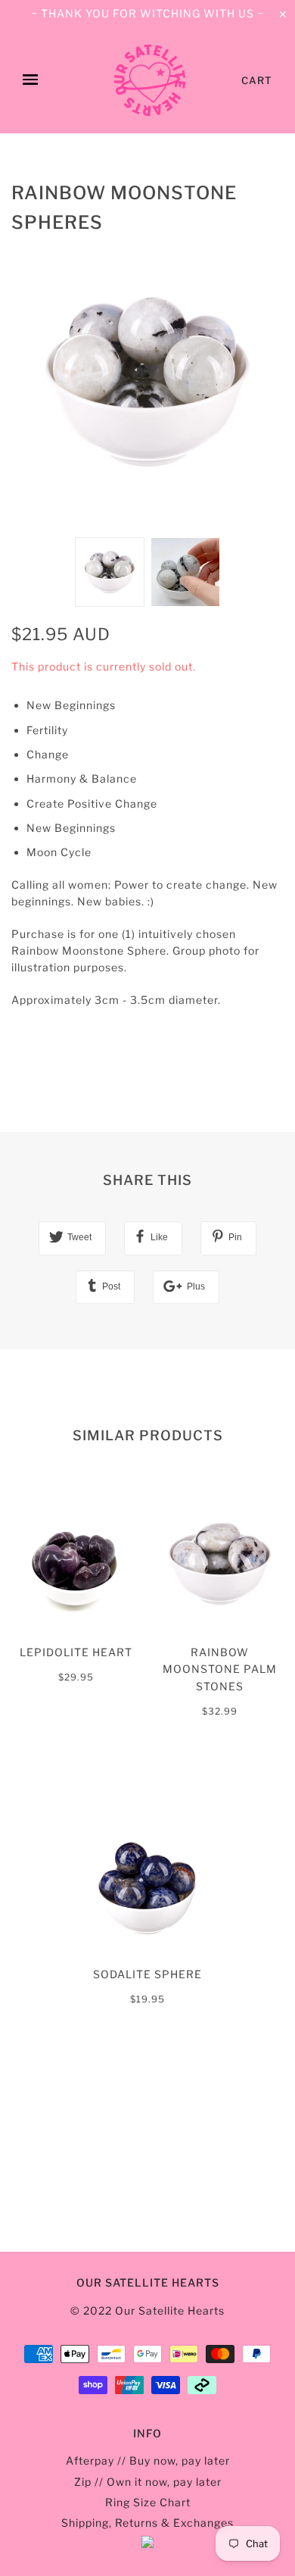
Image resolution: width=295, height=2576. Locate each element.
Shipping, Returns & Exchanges (147, 2523)
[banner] (150, 80)
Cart (257, 80)
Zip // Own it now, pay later (148, 2482)
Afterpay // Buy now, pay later (148, 2460)
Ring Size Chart (148, 2502)
